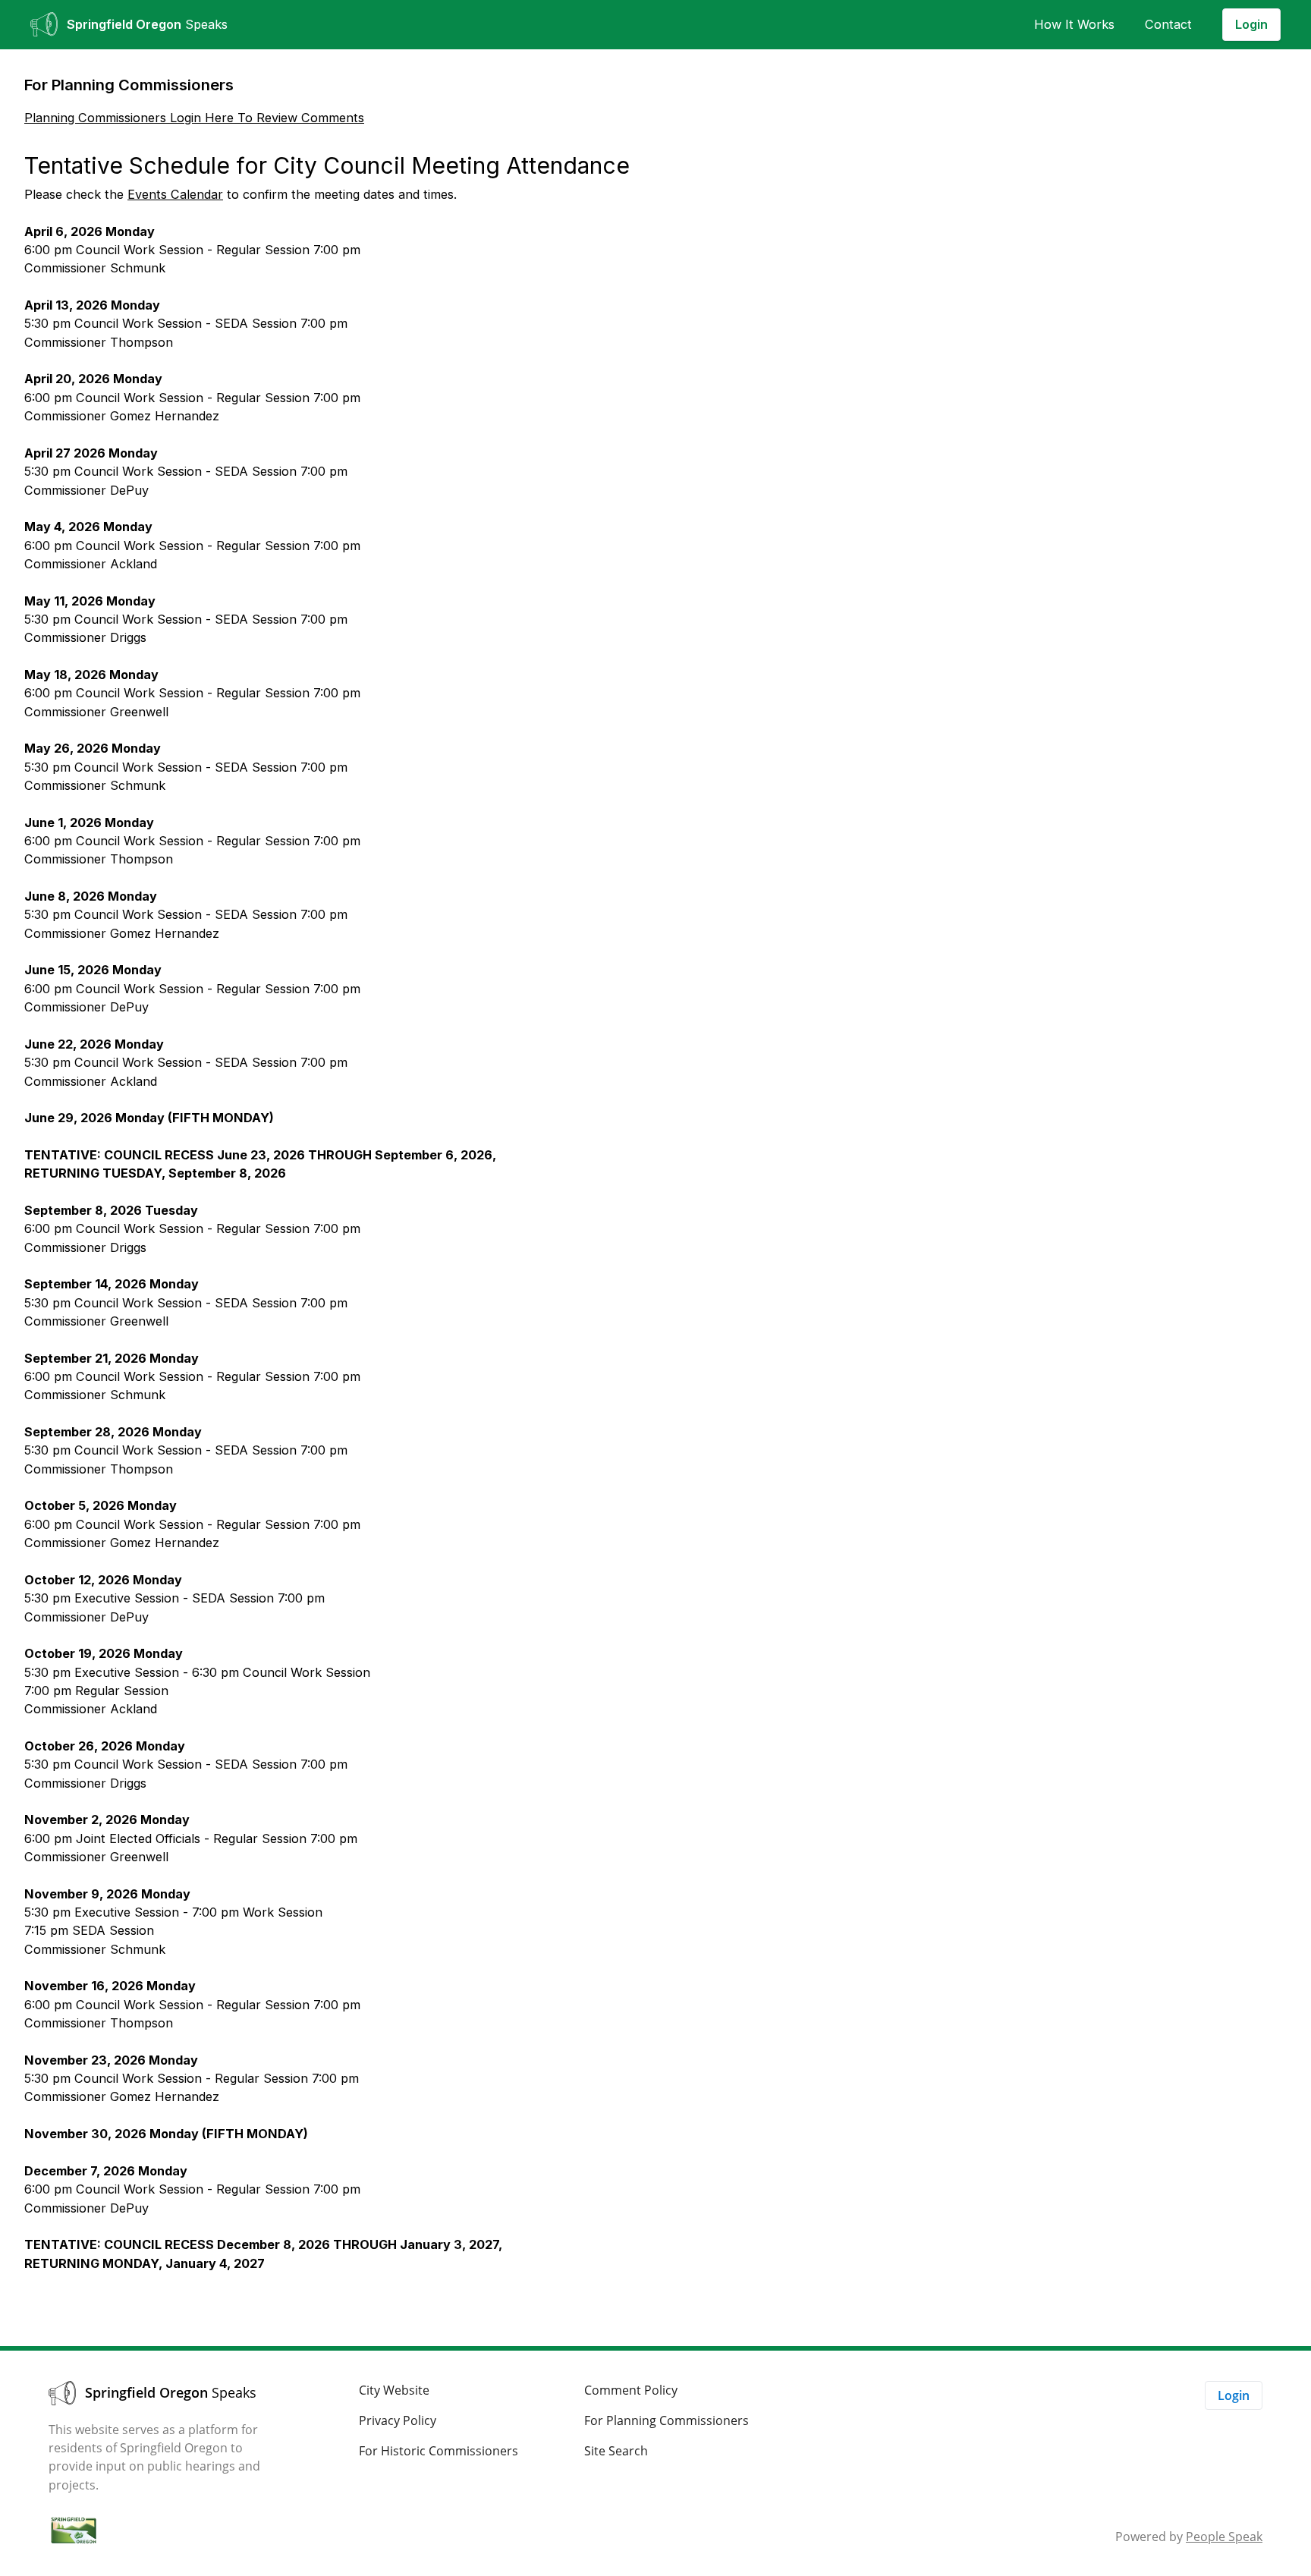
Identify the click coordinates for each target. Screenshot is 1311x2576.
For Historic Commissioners (439, 2451)
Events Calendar (175, 194)
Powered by (1189, 2537)
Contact (1168, 24)
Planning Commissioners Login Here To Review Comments (194, 118)
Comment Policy (631, 2390)
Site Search (616, 2451)
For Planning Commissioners (667, 2420)
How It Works (1074, 24)
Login (1251, 24)
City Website (394, 2390)
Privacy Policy (398, 2420)
